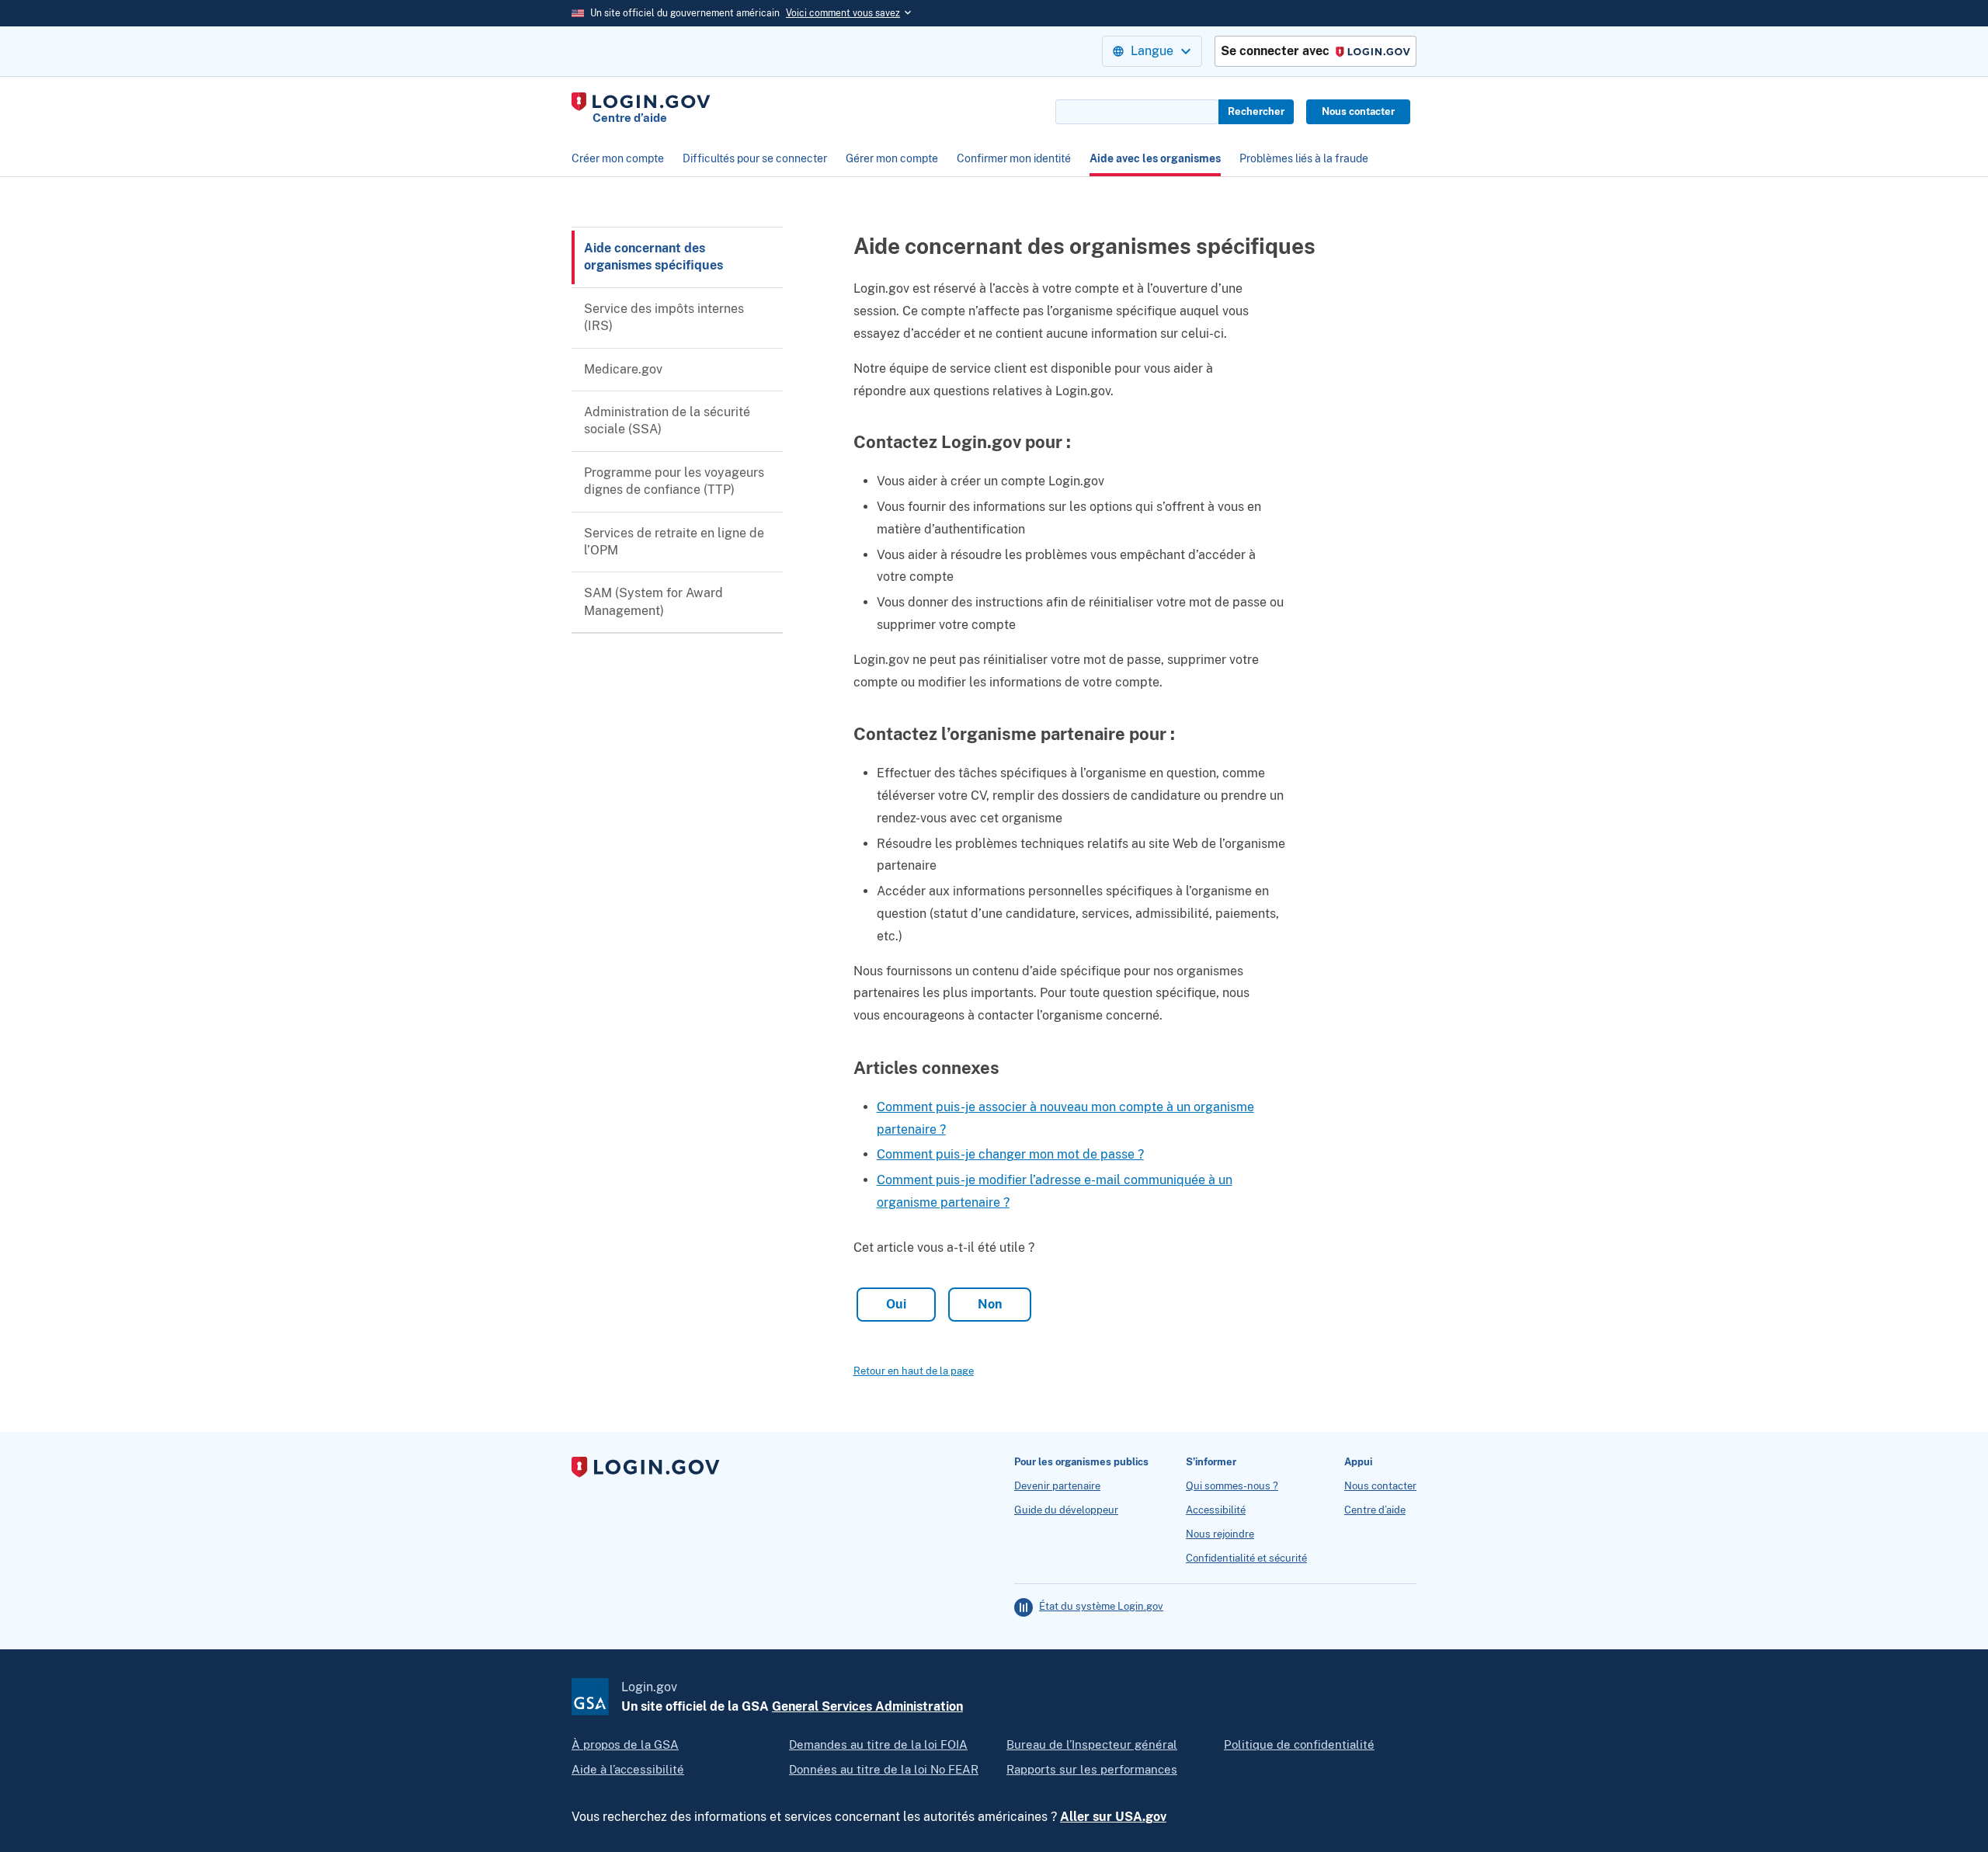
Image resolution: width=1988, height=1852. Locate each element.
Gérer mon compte (892, 158)
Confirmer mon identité (1014, 158)
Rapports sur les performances (1092, 1769)
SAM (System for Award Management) (653, 601)
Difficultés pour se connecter (755, 158)
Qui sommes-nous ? (1232, 1486)
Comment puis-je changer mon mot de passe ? (1010, 1154)
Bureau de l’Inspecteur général (1092, 1744)
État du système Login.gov (1101, 1607)
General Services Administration (867, 1706)
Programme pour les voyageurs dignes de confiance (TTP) (674, 481)
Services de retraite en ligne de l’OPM (674, 542)
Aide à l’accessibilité (628, 1769)
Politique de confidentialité (1299, 1744)
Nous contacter (1358, 111)
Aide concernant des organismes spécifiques (653, 257)
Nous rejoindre (1220, 1534)
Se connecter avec (1311, 52)
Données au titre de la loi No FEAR (884, 1769)
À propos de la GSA (625, 1744)
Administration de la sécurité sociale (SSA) (667, 420)
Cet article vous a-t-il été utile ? (944, 1247)
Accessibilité (1216, 1510)
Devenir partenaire (1057, 1486)
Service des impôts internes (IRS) (664, 317)
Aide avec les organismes (1155, 158)
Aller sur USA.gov (1113, 1817)
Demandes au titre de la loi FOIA (878, 1744)
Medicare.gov (623, 369)
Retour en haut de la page (914, 1371)
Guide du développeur (1066, 1510)
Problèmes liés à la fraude (1304, 158)
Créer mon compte (618, 158)
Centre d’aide (1375, 1510)
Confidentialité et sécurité (1246, 1558)
